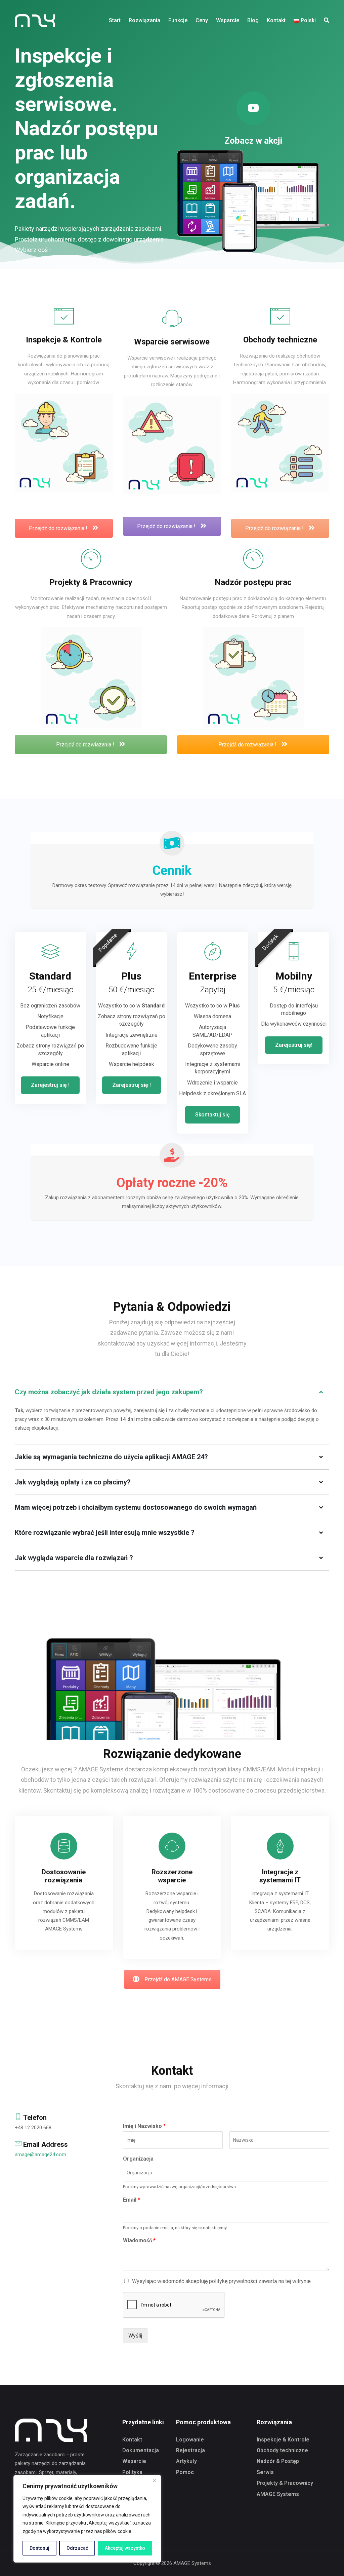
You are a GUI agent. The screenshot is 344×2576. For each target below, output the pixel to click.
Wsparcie (134, 2461)
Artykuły (186, 2461)
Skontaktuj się (212, 1115)
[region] (87, 2519)
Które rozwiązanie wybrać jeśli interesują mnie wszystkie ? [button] (105, 1533)
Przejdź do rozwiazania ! (86, 745)
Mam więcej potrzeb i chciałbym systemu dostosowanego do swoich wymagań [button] (136, 1507)
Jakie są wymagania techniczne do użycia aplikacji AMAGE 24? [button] (111, 1457)
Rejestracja (190, 2450)
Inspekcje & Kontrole (283, 2440)
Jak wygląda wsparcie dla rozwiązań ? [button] (74, 1558)
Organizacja (138, 2159)
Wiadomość (139, 2240)
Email (132, 2200)
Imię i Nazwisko (144, 2126)
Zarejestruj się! (294, 1045)
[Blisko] (154, 2481)
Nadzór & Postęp (278, 2461)
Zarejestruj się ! (50, 1085)
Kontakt (132, 2440)
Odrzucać (77, 2548)
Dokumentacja (141, 2450)
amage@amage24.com (40, 2155)
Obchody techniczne (282, 2450)
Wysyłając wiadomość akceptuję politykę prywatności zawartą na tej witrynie (221, 2281)
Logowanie (190, 2440)
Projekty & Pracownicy (285, 2483)
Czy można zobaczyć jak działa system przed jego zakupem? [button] (109, 1392)
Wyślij (135, 2336)
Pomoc (185, 2472)
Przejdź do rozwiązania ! (59, 528)
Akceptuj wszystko (125, 2548)
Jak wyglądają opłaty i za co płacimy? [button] (73, 1482)
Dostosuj (39, 2548)
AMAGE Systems (278, 2494)
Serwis (265, 2472)
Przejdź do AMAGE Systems (178, 1979)
